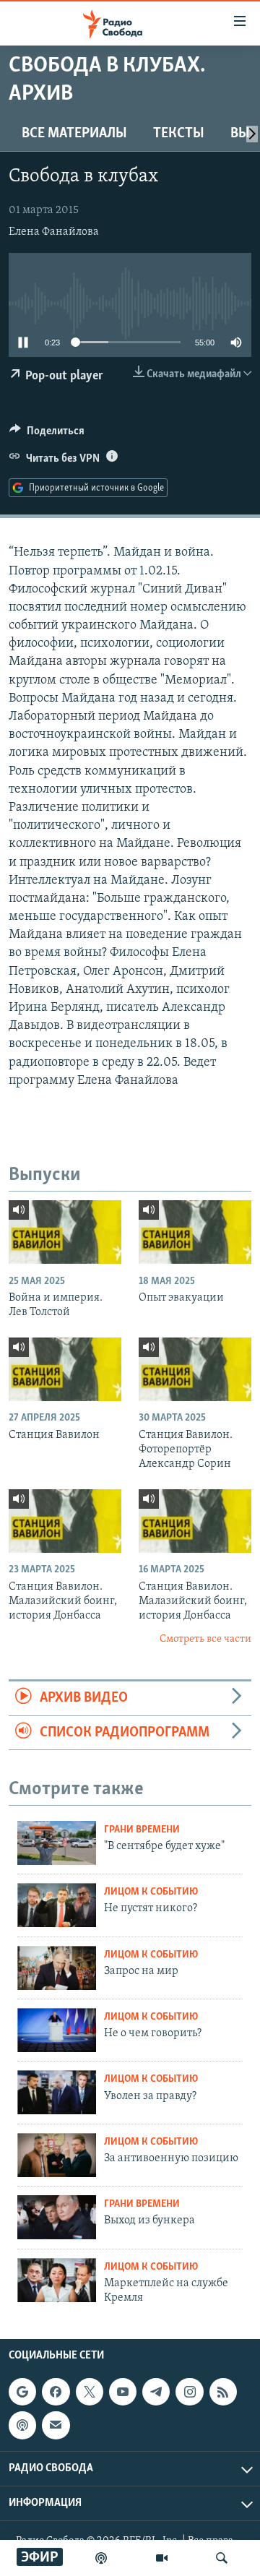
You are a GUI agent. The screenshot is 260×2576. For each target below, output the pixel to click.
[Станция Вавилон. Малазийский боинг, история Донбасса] (65, 1521)
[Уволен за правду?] (57, 2092)
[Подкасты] (22, 2425)
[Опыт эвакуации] (195, 1232)
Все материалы (74, 134)
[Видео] (162, 2558)
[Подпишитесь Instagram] (189, 2392)
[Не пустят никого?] (57, 1905)
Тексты (179, 134)
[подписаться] (56, 2425)
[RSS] (223, 2392)
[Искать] (222, 2558)
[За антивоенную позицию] (57, 2155)
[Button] (47, 434)
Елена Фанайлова (54, 232)
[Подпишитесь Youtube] (123, 2392)
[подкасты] (101, 2558)
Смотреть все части (205, 1639)
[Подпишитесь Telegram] (156, 2392)
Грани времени (142, 1830)
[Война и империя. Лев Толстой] (65, 1232)
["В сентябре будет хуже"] (57, 1843)
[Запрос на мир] (57, 1968)
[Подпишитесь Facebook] (56, 2392)
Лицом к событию (151, 1892)
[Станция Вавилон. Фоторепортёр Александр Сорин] (195, 1369)
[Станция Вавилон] (65, 1369)
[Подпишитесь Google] (22, 2392)
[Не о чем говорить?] (57, 2030)
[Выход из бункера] (57, 2217)
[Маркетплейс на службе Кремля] (57, 2280)
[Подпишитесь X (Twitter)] (90, 2392)
